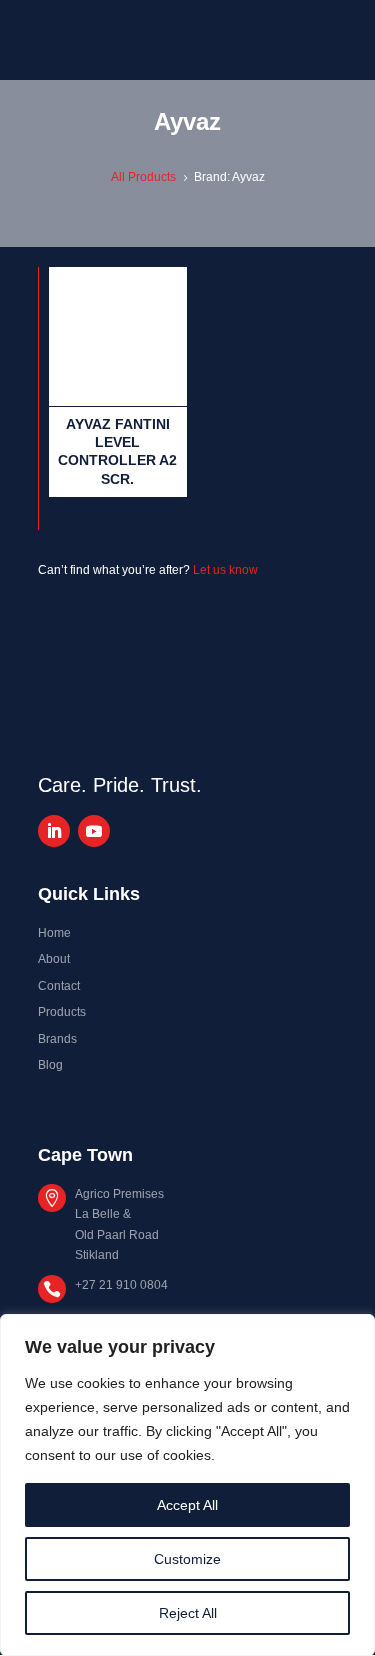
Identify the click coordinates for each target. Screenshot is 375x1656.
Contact (59, 986)
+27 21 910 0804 (121, 1285)
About (54, 959)
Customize (187, 1559)
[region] (187, 1485)
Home (54, 933)
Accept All (187, 1505)
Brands (57, 1039)
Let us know (225, 570)
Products (62, 1012)
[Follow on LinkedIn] (54, 831)
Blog (50, 1065)
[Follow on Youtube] (94, 831)
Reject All (188, 1613)
